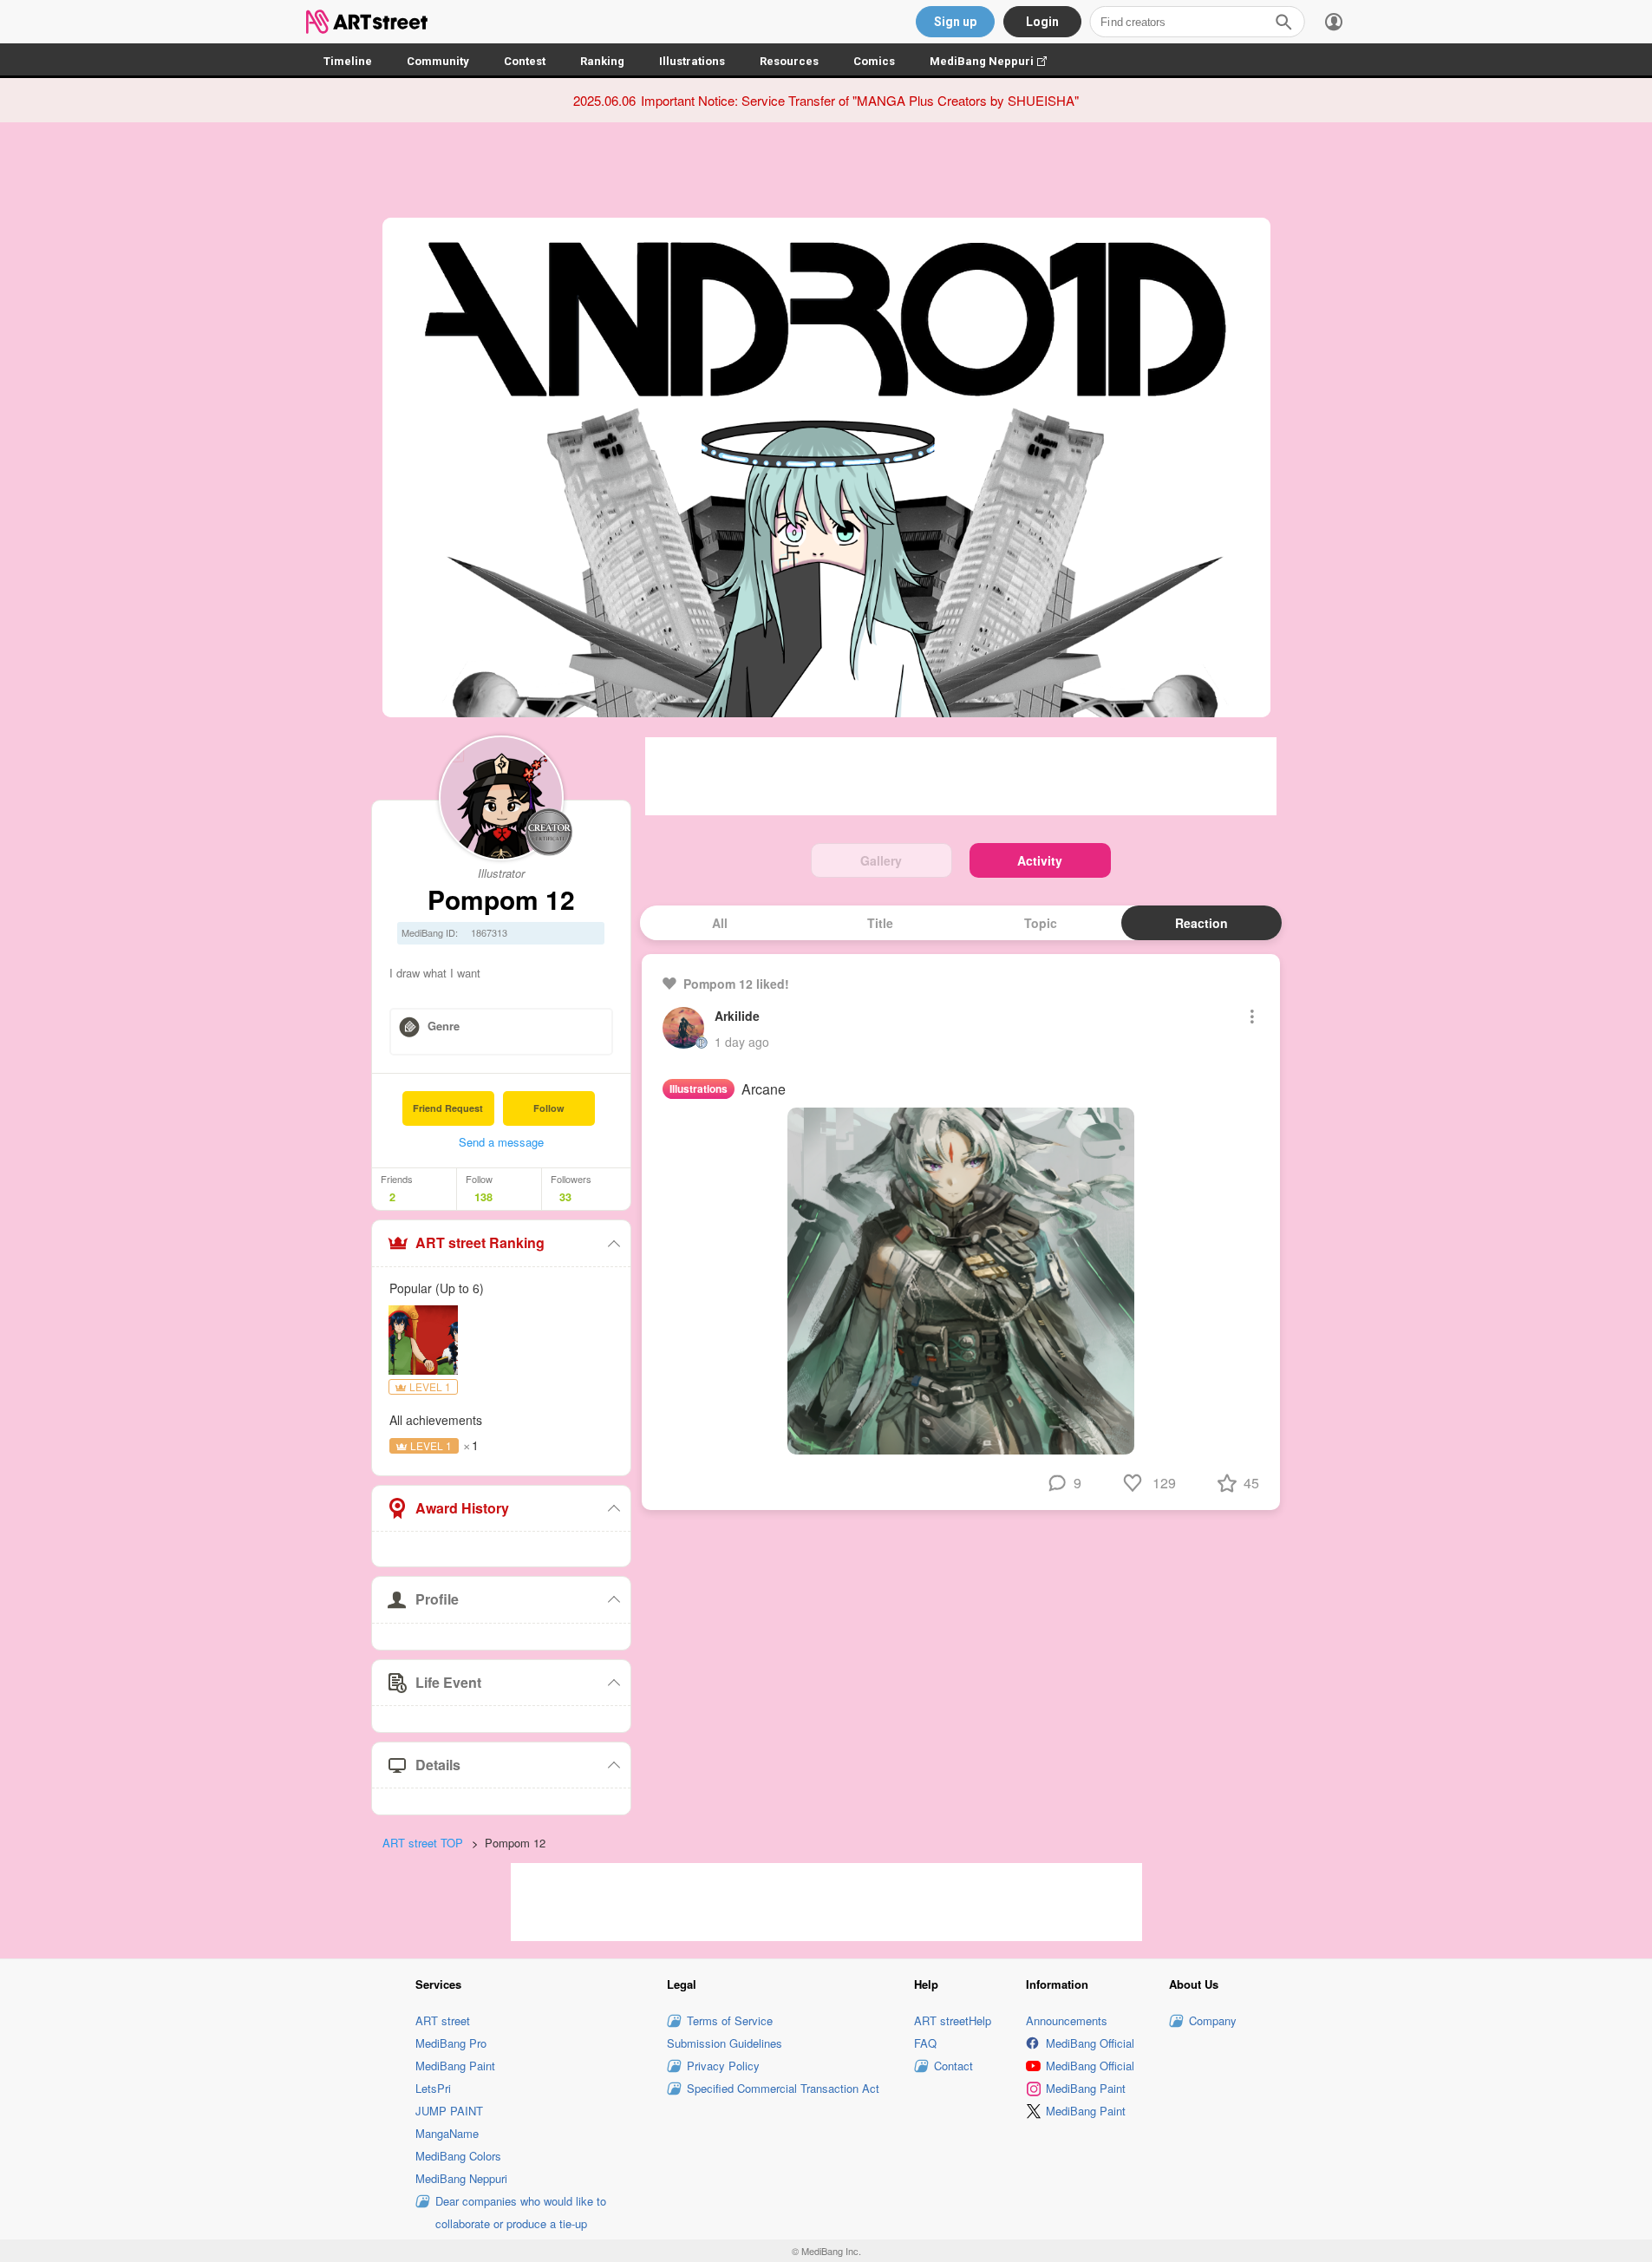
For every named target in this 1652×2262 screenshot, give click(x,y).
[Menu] (1334, 22)
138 (483, 1197)
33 (565, 1197)
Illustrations (692, 61)
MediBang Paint (455, 2066)
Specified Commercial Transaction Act (783, 2088)
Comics (874, 61)
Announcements (1067, 2020)
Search (1283, 22)
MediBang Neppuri (997, 61)
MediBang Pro (451, 2043)
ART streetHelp (953, 2020)
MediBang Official (1090, 2043)
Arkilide (737, 1016)
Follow (549, 1108)
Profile (437, 1599)
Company (1213, 2020)
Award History (462, 1508)
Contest (525, 61)
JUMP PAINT (449, 2111)
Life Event (448, 1682)
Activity (1040, 860)
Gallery (881, 860)
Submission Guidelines (725, 2043)
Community (438, 61)
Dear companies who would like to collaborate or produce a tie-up (521, 2212)
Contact (953, 2066)
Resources (789, 61)
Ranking (602, 61)
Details (438, 1765)
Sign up (955, 22)
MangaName (447, 2133)
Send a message (501, 1142)
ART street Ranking (480, 1242)
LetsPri (433, 2088)
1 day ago (742, 1042)
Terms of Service (730, 2020)
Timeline (348, 61)
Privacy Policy (723, 2066)
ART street (443, 2020)
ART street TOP (423, 1843)
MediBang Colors (458, 2156)
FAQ (925, 2043)
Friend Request (448, 1108)
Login (1042, 22)
